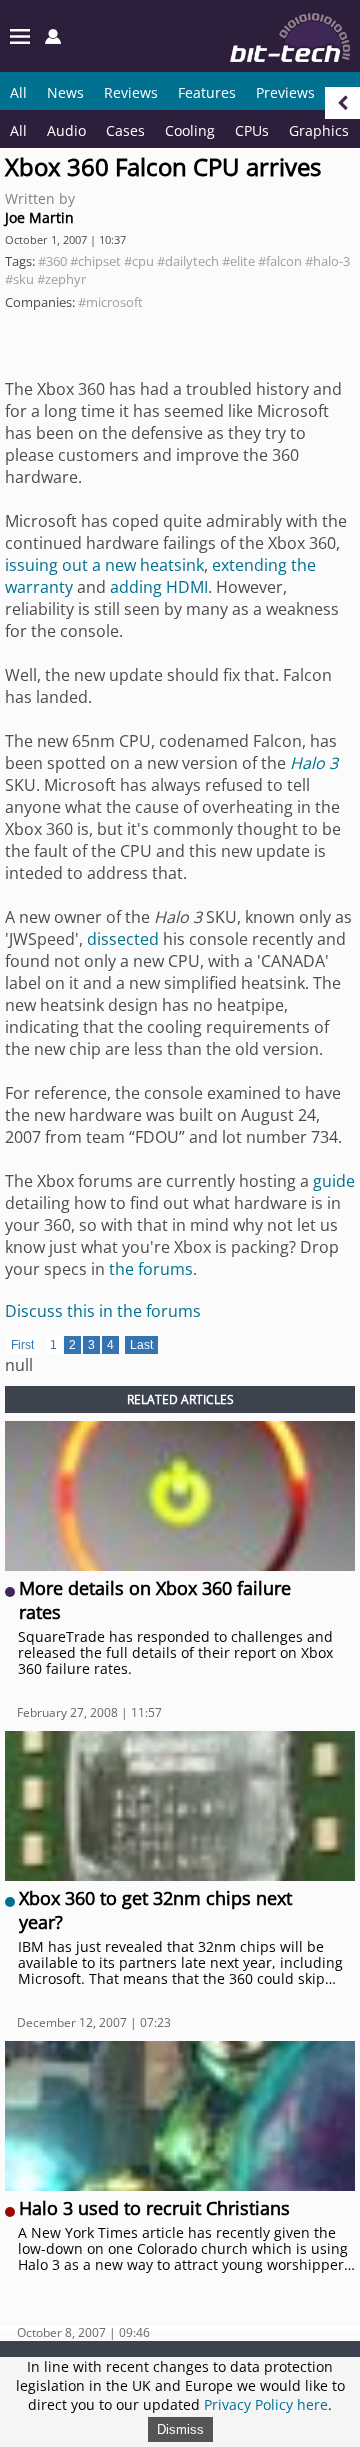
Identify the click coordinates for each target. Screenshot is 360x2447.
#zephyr (61, 279)
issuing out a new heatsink (104, 565)
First (22, 1345)
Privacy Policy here (266, 2404)
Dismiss (180, 2429)
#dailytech (188, 261)
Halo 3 (314, 763)
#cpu (139, 261)
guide (334, 1181)
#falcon (280, 261)
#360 (52, 261)
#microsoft (110, 302)
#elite (238, 261)
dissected (123, 939)
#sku (19, 279)
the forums (151, 1269)
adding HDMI (159, 587)
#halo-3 (327, 261)
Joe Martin (39, 217)
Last (141, 1345)
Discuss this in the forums (103, 1311)
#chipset (95, 261)
